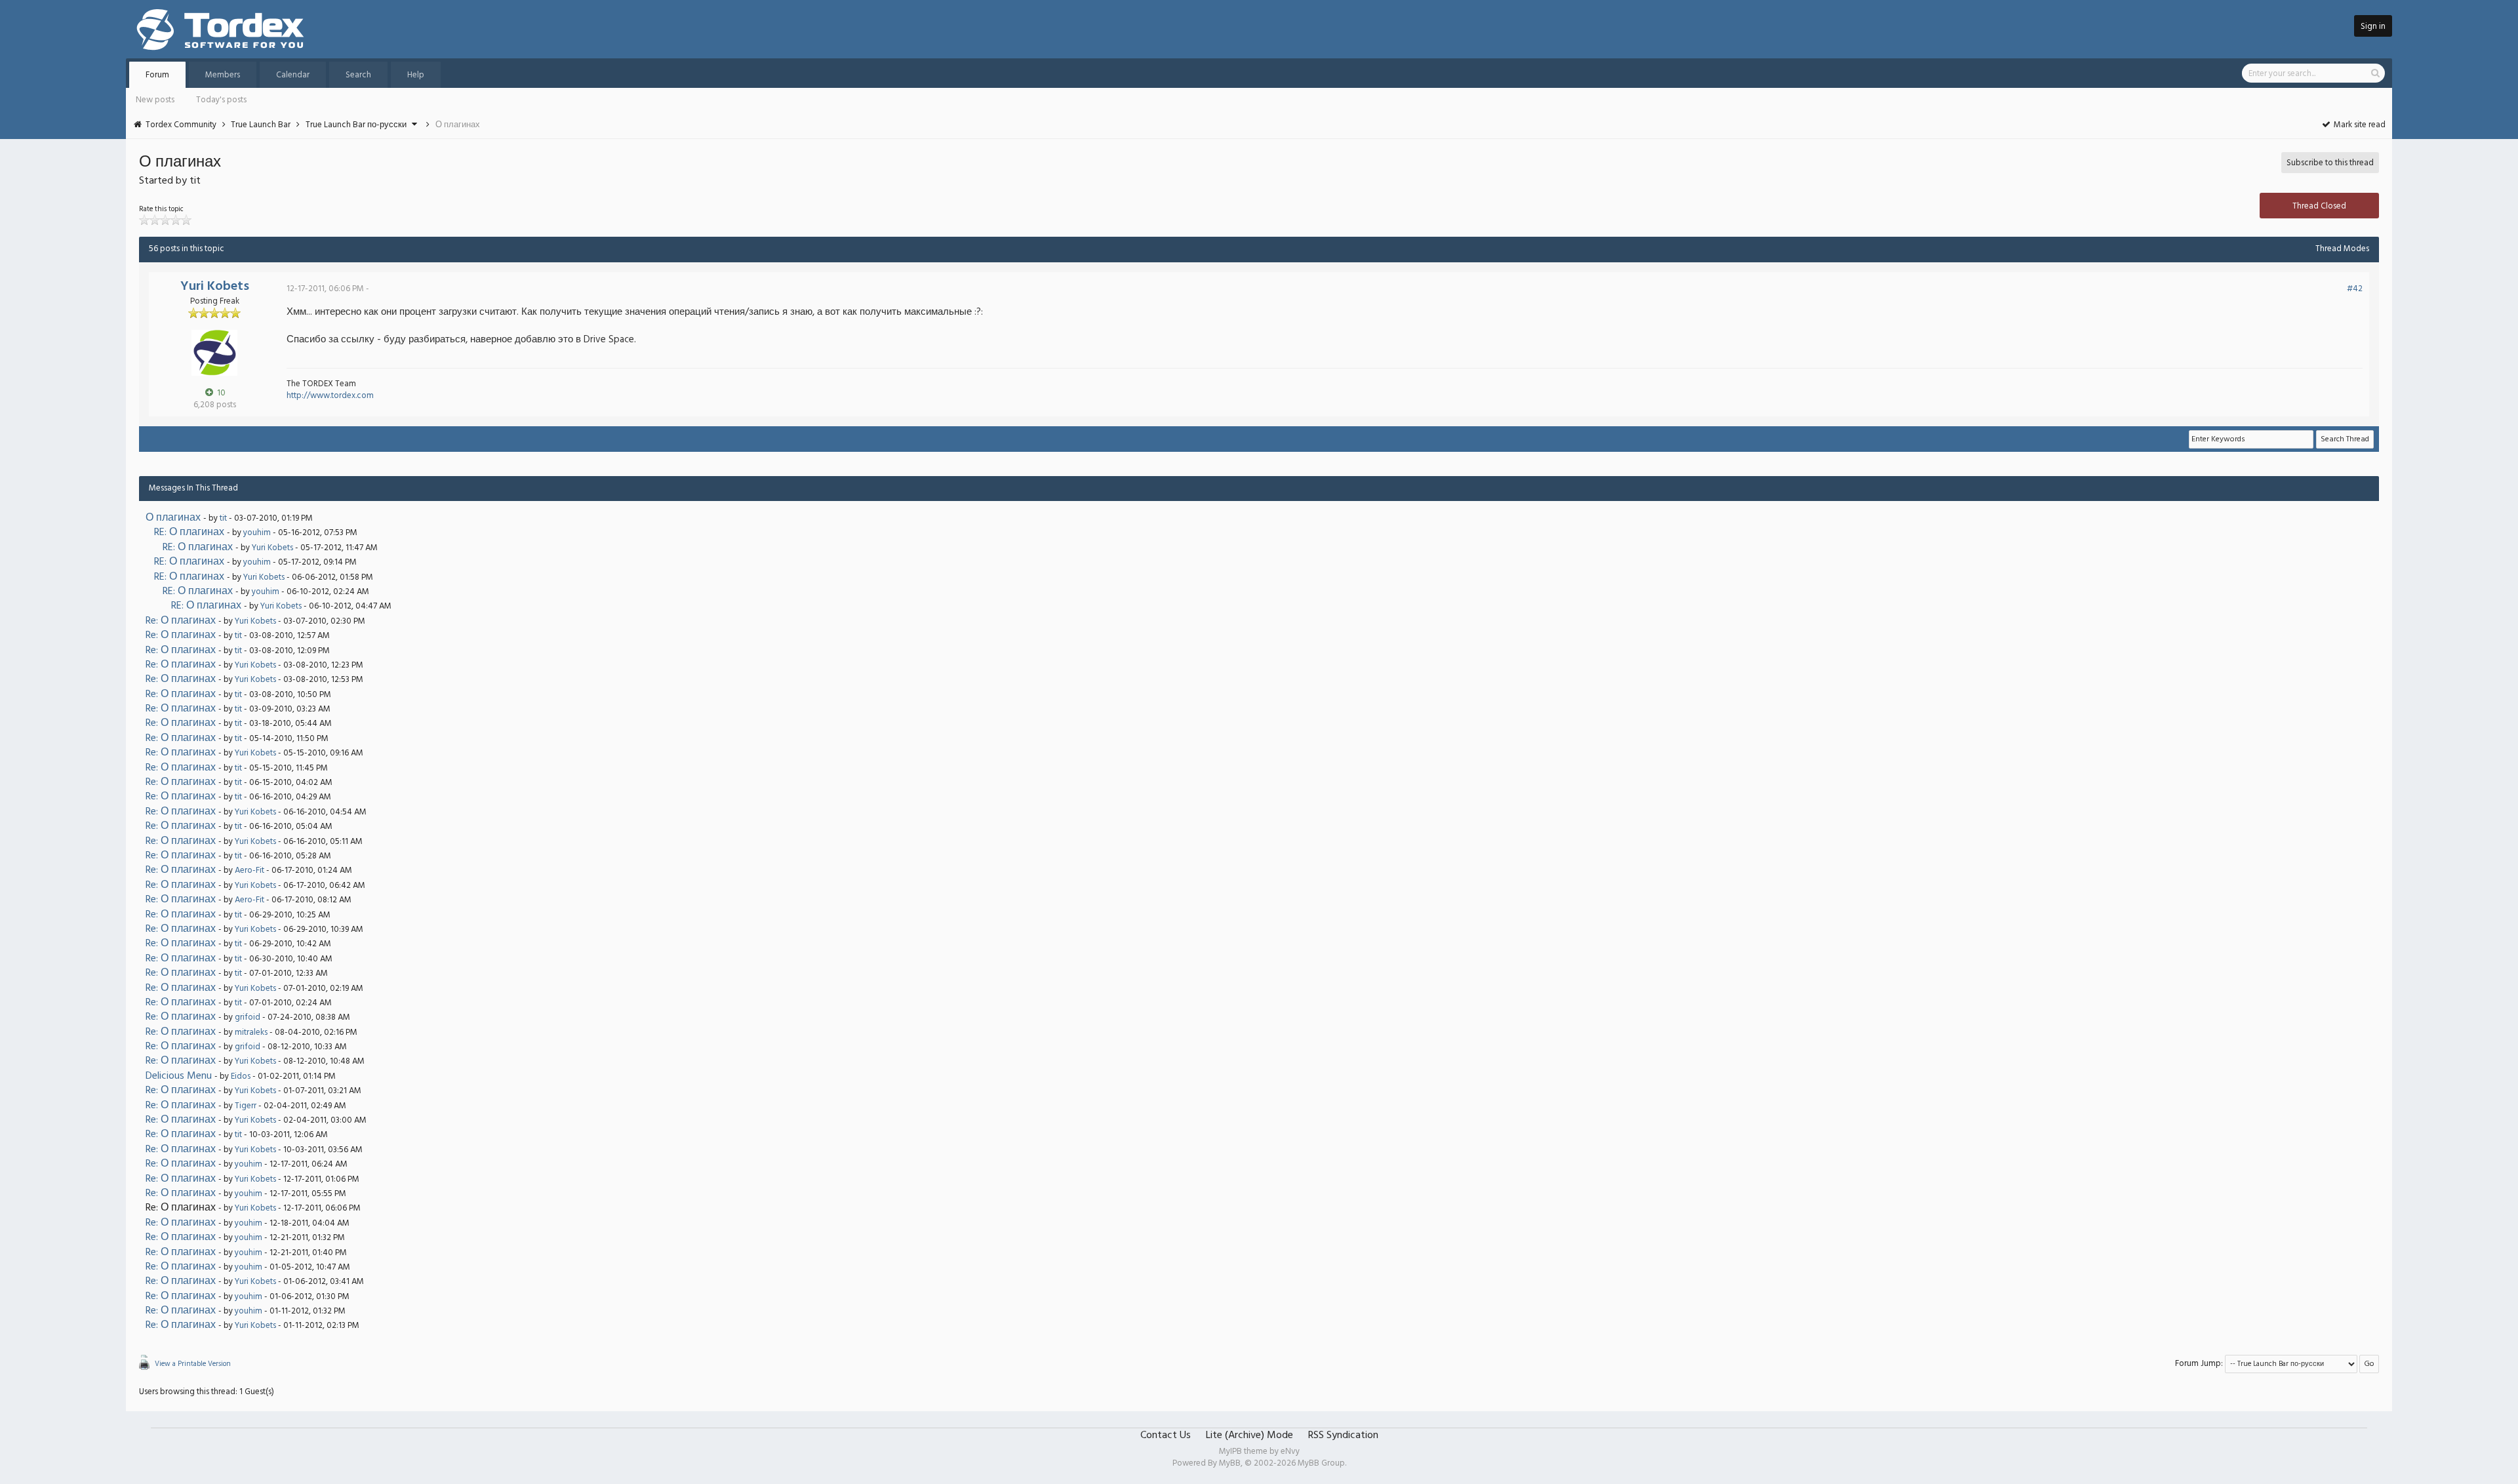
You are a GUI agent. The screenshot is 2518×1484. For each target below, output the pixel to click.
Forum (157, 75)
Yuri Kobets (215, 287)
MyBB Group (1321, 1463)
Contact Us (1166, 1435)
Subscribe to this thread (2330, 163)
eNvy (1290, 1452)
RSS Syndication (1343, 1435)
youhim (257, 533)
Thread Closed (2319, 206)
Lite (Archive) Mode (1249, 1435)
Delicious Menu (179, 1076)
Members (223, 75)
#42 (2355, 289)
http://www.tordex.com (330, 396)
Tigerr (246, 1106)
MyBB (1230, 1463)
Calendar (293, 75)
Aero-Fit (250, 871)
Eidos (241, 1076)
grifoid (248, 1017)
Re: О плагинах (181, 621)
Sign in (2373, 27)
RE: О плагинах (189, 532)
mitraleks (251, 1033)
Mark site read (2359, 125)
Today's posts (221, 100)
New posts (155, 100)
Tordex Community (181, 125)
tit (223, 518)
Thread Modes (2342, 249)
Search (358, 75)
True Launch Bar (261, 125)
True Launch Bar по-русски (356, 125)
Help (416, 75)
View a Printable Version (193, 1364)
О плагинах (173, 518)
